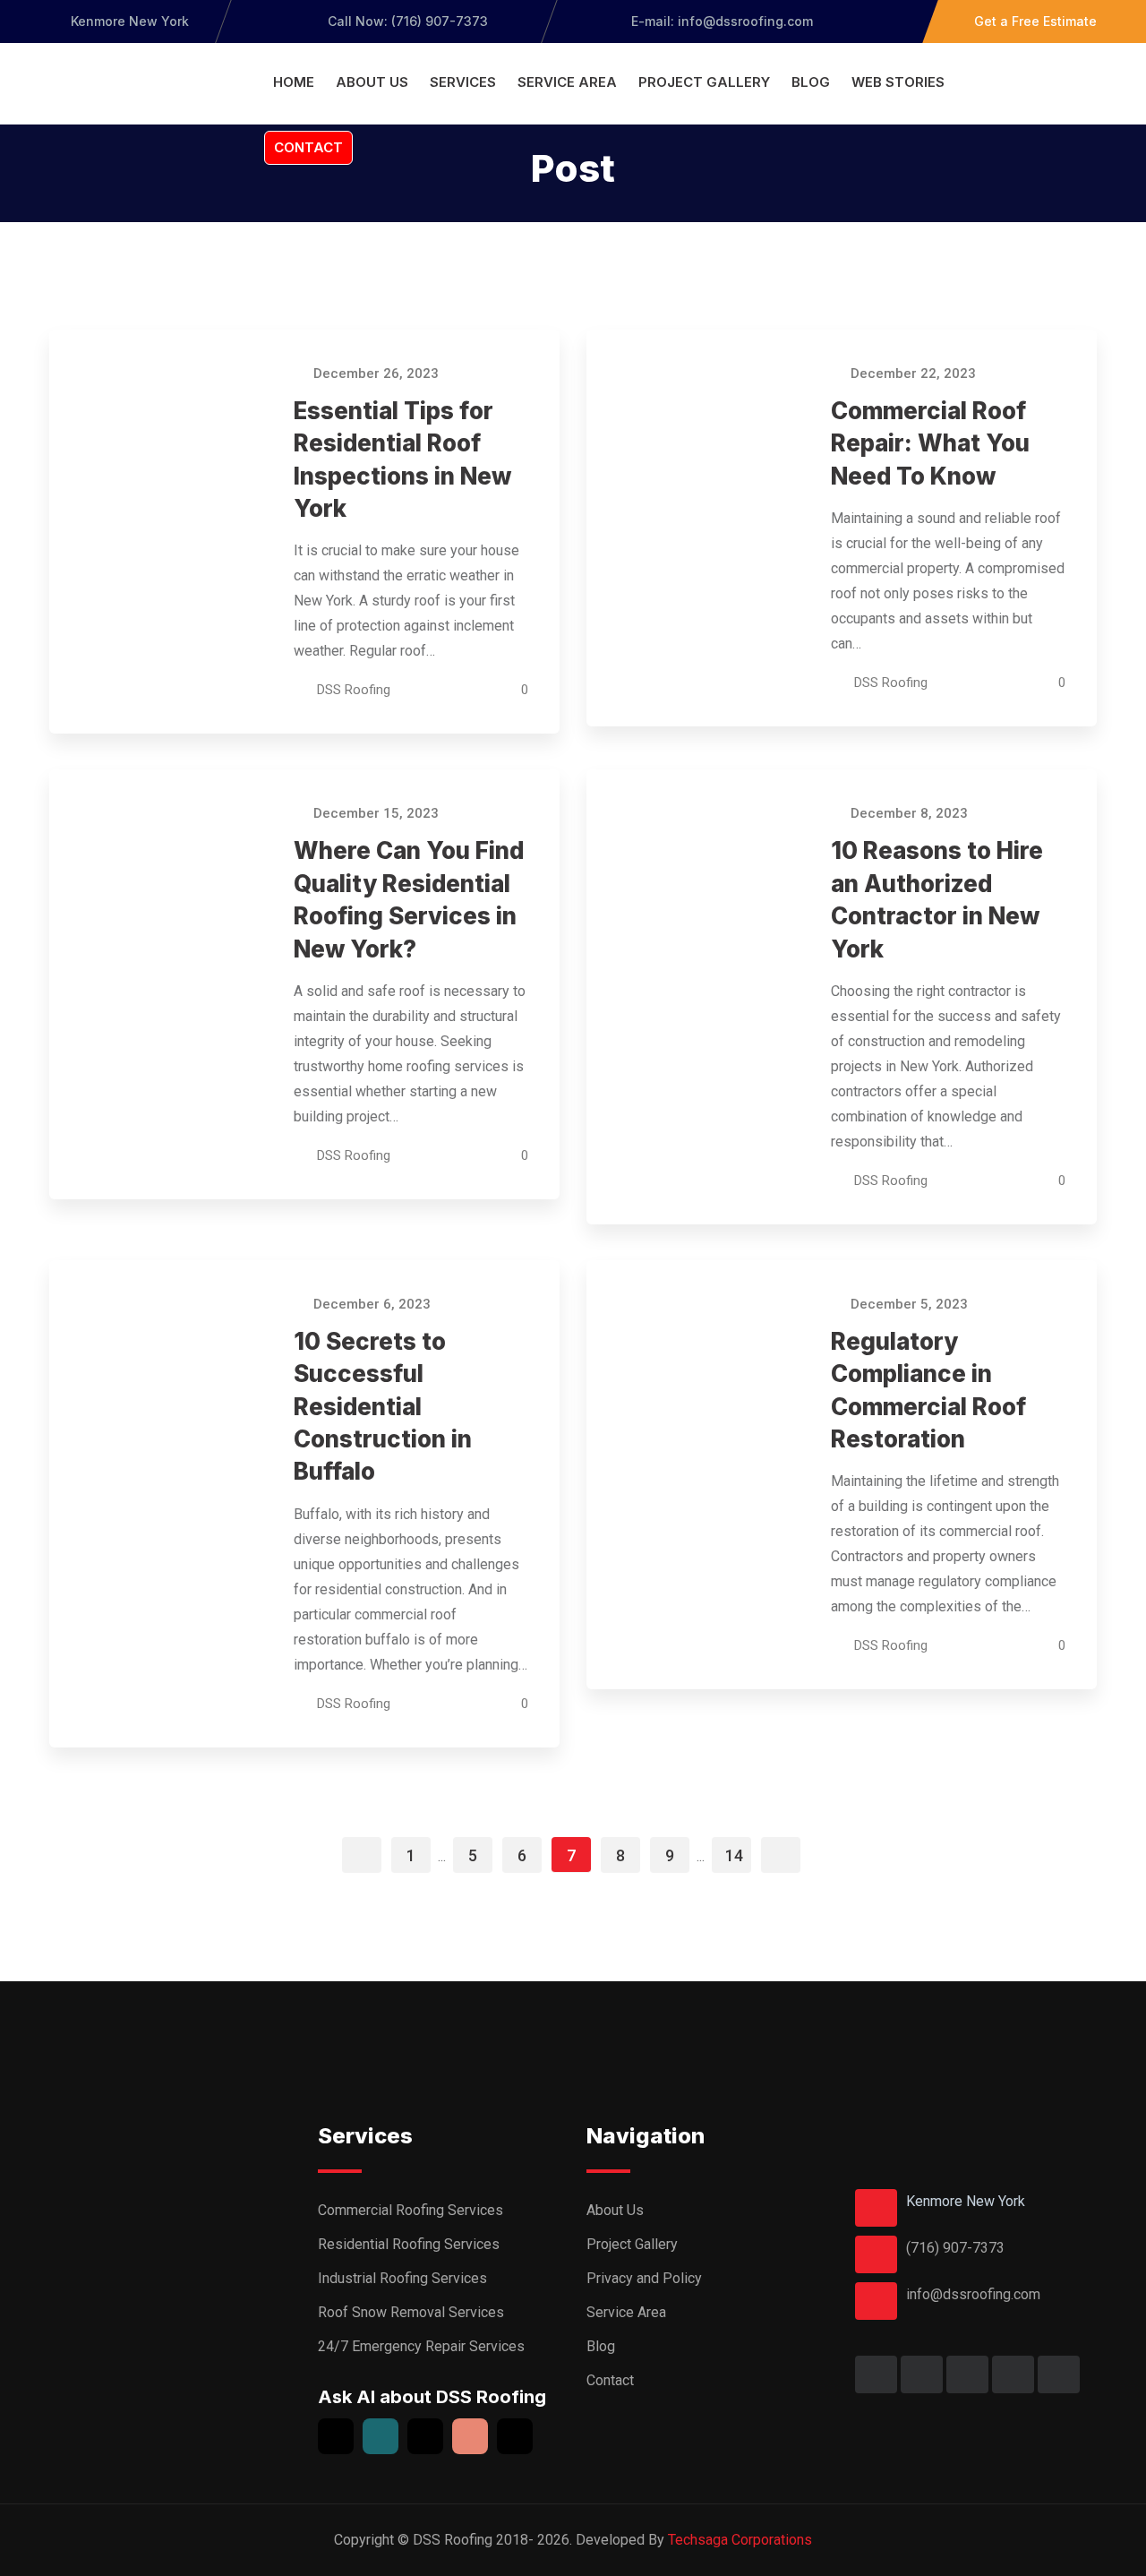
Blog (811, 82)
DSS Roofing (354, 690)
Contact (308, 147)
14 (734, 1855)
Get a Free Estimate (1035, 21)
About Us (372, 82)
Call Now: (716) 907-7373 (408, 21)
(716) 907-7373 (955, 2248)
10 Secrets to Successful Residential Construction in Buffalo (383, 1407)
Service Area (567, 82)
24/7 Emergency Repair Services (421, 2346)
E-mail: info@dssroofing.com (720, 21)
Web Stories (898, 82)
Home (294, 82)
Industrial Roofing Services (402, 2278)
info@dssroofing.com (973, 2294)
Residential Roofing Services (409, 2244)
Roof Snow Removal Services (411, 2312)
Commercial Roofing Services (411, 2210)
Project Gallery (704, 82)
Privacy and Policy (644, 2278)
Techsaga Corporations (740, 2540)
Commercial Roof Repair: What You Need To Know (930, 443)
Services (463, 82)
